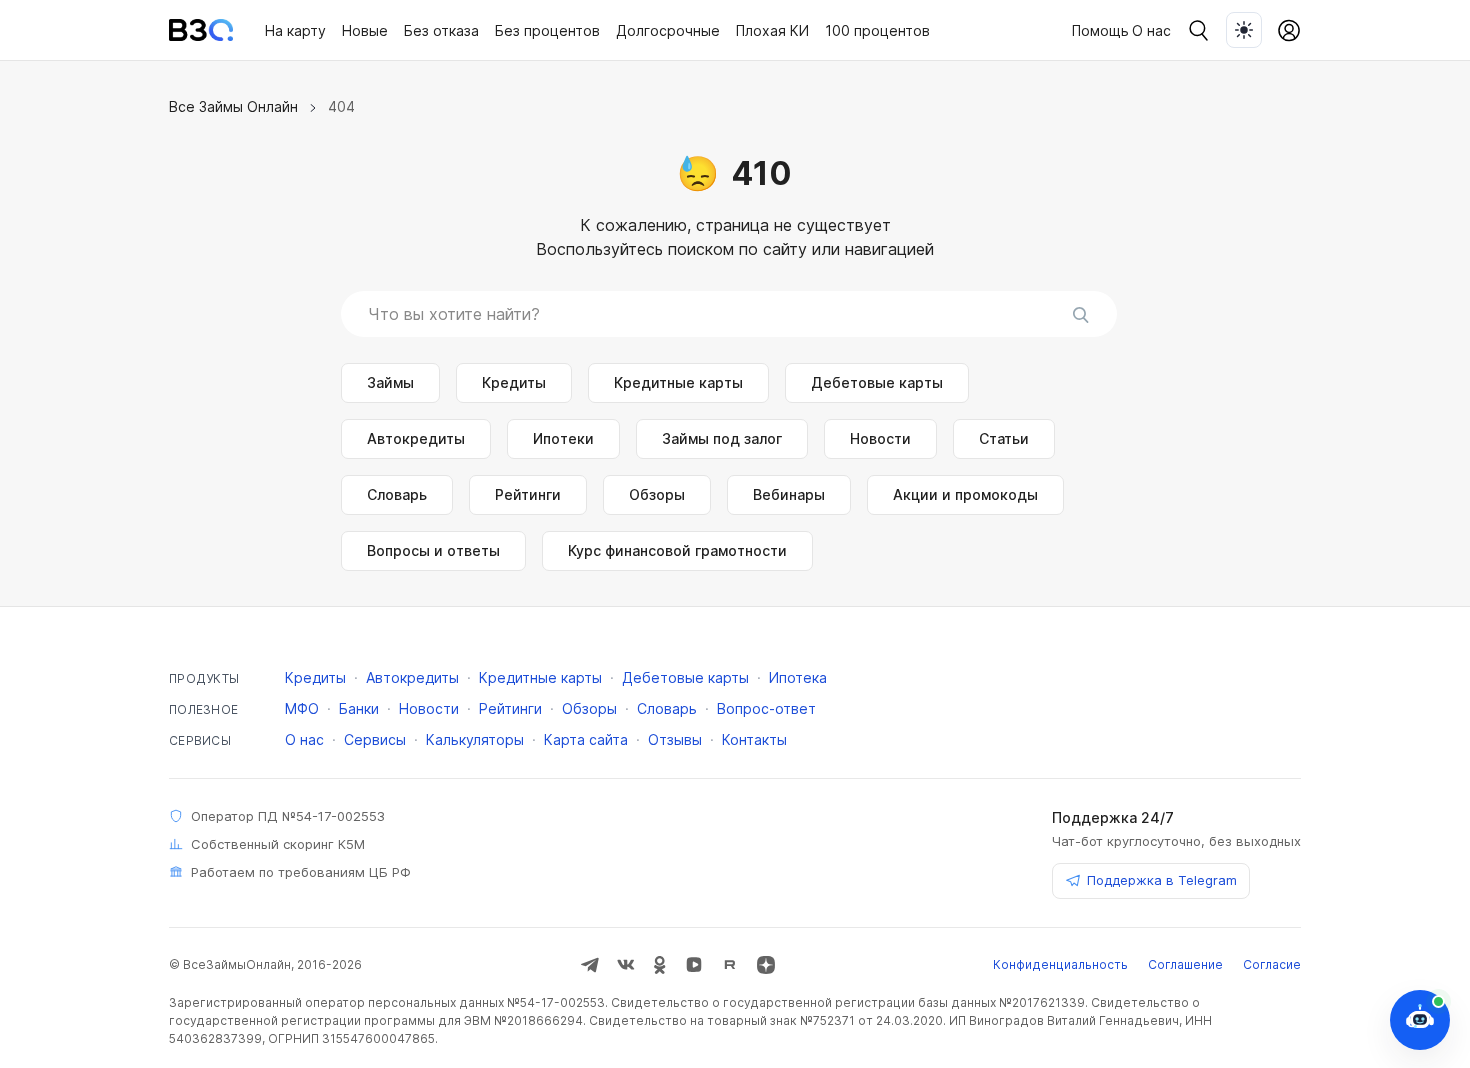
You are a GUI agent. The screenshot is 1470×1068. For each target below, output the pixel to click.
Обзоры (657, 494)
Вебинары (789, 494)
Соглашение (1185, 964)
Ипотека (798, 677)
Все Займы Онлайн (233, 106)
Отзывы (675, 739)
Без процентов (547, 30)
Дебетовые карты (877, 382)
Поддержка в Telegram (1162, 880)
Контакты (754, 739)
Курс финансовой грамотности (677, 550)
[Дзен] (766, 965)
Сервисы (375, 739)
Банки (359, 708)
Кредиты (514, 382)
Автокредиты (416, 438)
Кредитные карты (678, 382)
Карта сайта (586, 739)
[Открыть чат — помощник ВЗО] (1420, 1020)
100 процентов (877, 30)
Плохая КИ (772, 30)
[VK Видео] (694, 965)
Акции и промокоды (965, 494)
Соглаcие (1272, 964)
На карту (295, 30)
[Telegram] (590, 965)
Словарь (397, 494)
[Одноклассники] (660, 965)
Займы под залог (722, 438)
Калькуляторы (475, 739)
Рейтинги (528, 494)
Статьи (1004, 438)
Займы (390, 382)
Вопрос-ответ (766, 708)
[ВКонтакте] (626, 965)
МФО (302, 708)
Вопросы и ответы (433, 550)
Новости (880, 438)
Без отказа (441, 30)
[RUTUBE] (730, 965)
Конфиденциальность (1060, 964)
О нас (1151, 30)
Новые (365, 30)
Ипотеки (563, 438)
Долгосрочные (668, 30)
